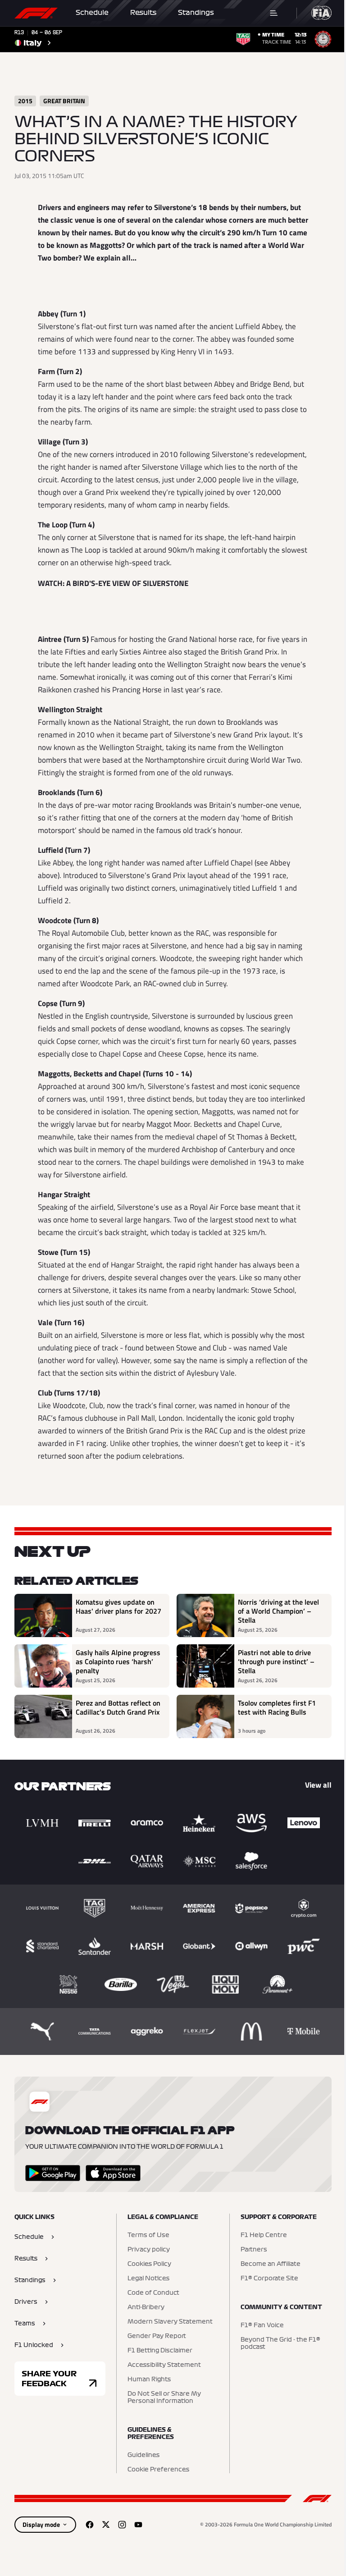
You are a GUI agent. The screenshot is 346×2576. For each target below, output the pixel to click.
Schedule (92, 13)
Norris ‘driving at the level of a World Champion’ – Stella (278, 1611)
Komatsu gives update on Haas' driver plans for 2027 (118, 1607)
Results (143, 13)
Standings (196, 13)
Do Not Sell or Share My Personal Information (164, 2398)
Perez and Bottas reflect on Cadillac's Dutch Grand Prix (118, 1708)
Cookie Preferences (158, 2470)
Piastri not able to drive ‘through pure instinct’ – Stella (276, 1661)
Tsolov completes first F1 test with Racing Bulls (277, 1708)
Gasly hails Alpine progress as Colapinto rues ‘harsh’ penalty (118, 1661)
